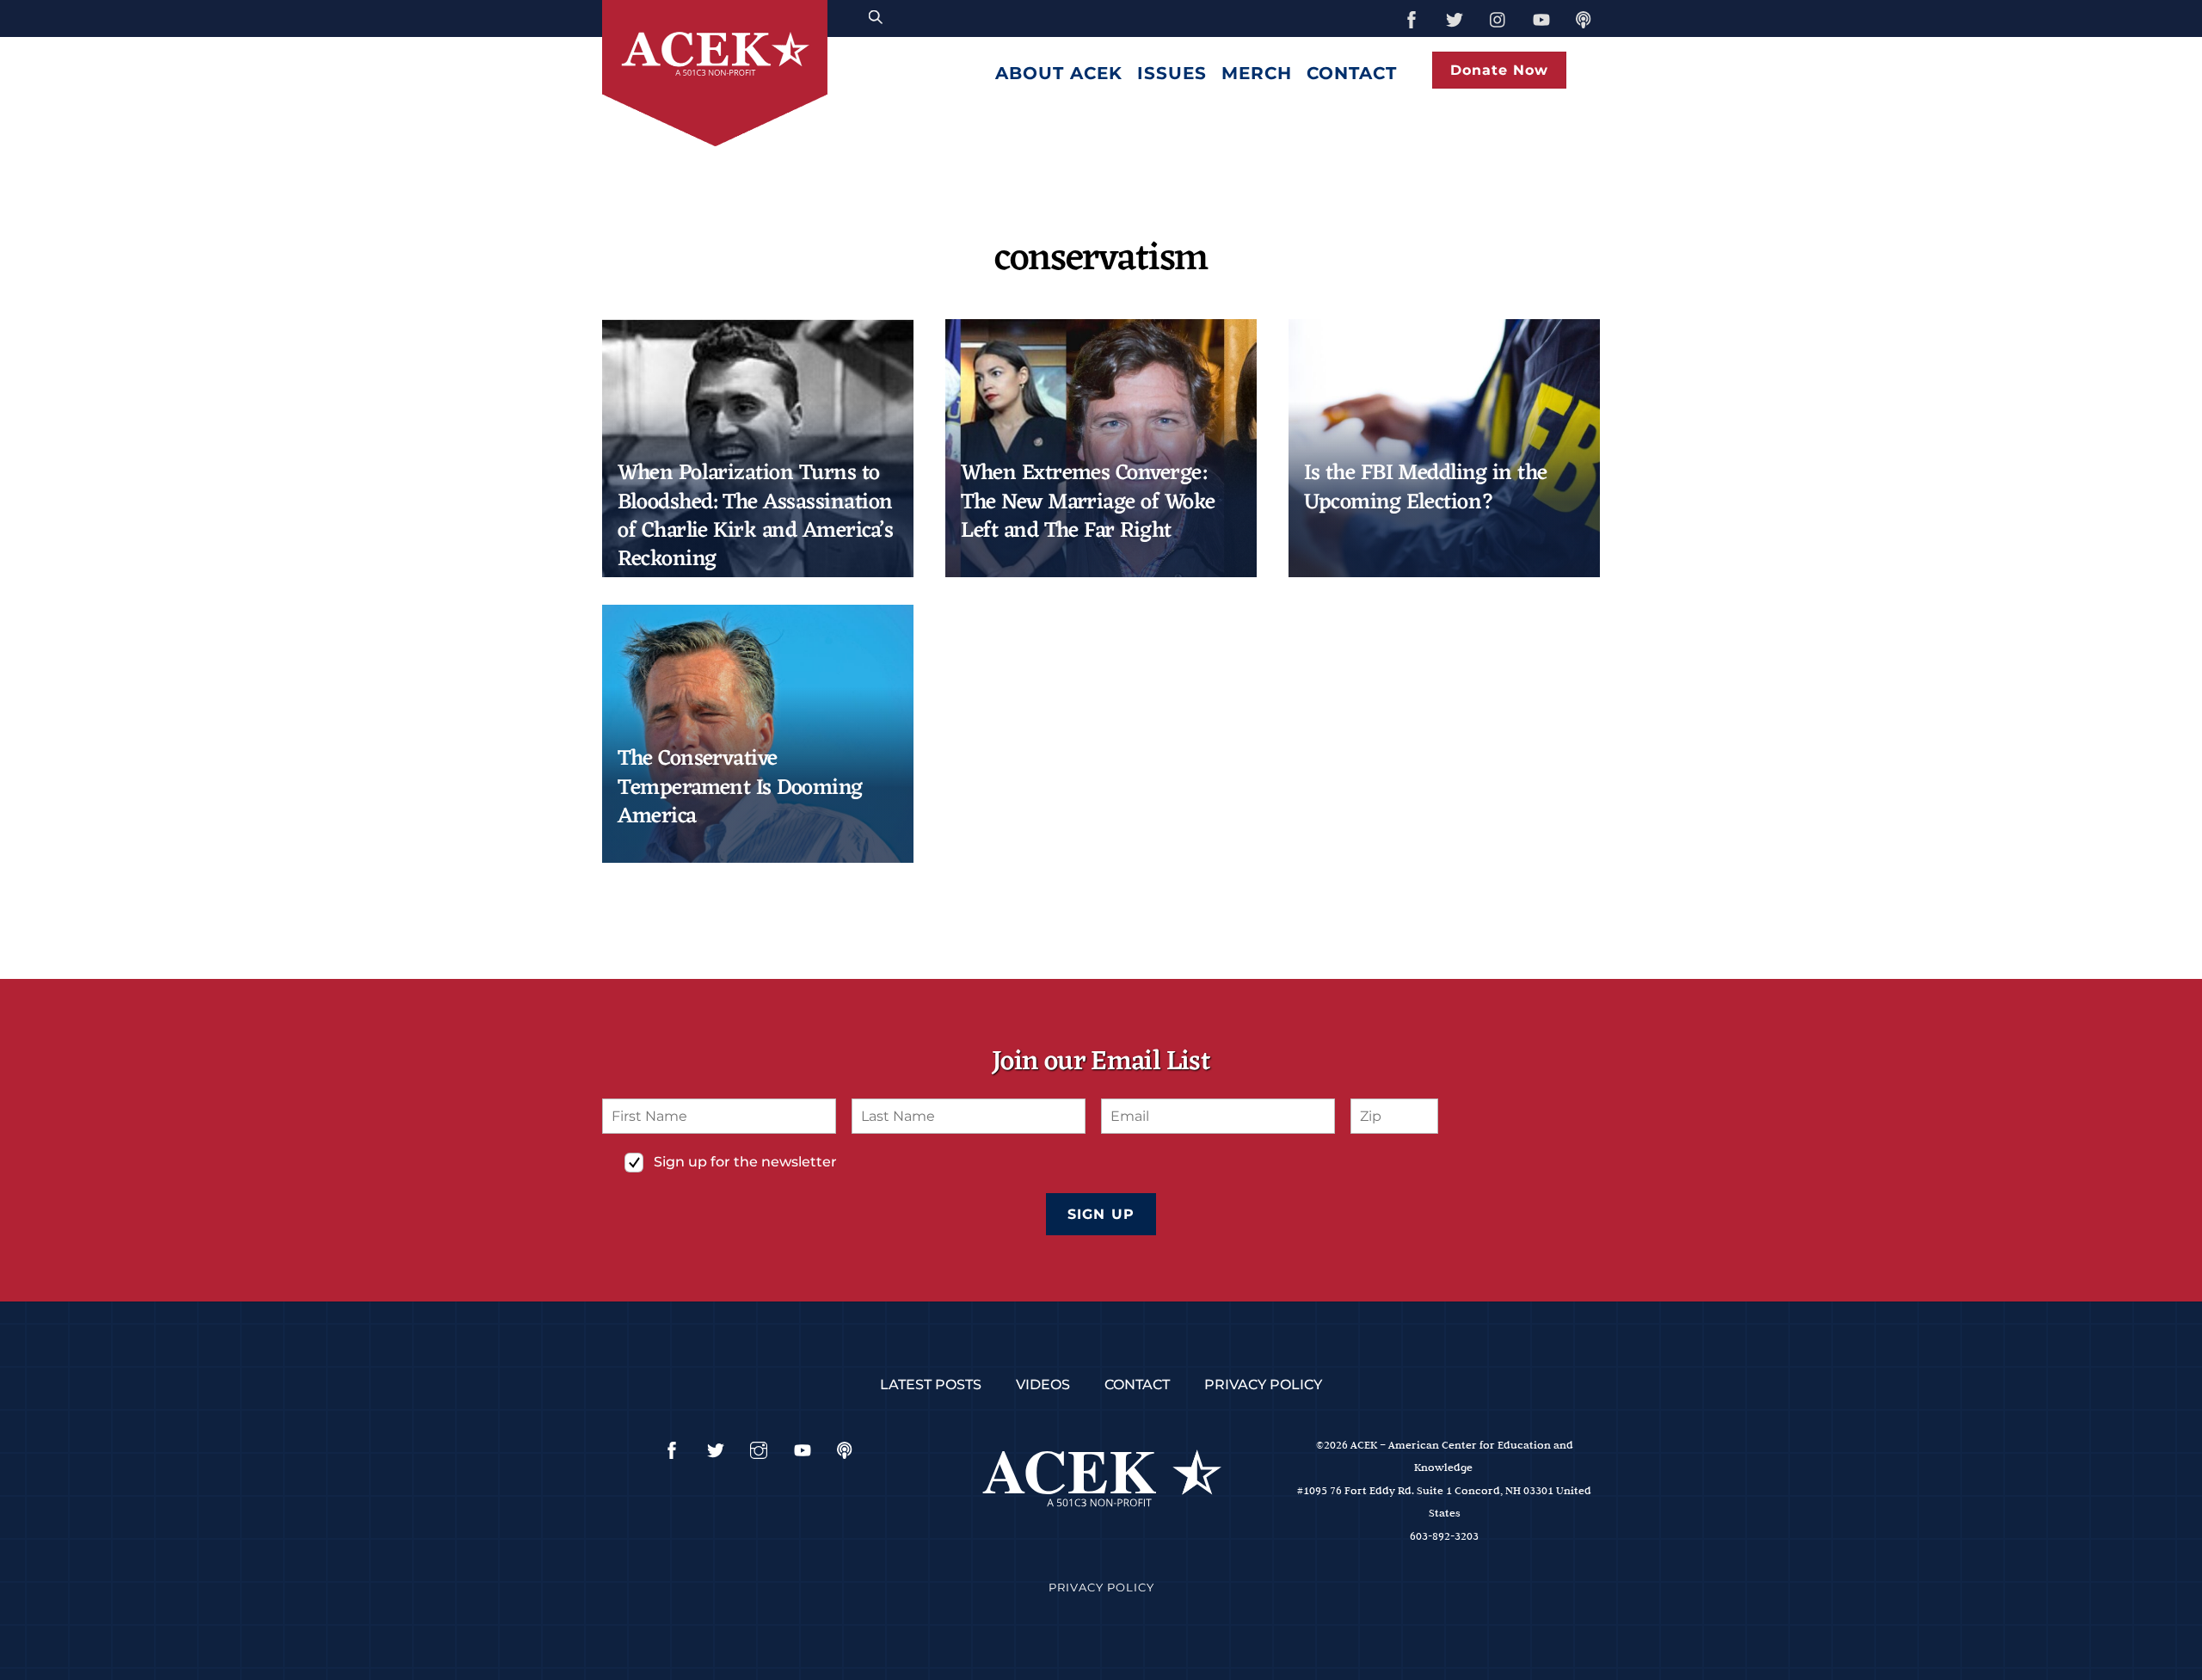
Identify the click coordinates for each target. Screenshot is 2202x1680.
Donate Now (1499, 70)
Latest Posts (931, 1385)
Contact (1352, 73)
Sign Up (1101, 1214)
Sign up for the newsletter (745, 1162)
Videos (1043, 1385)
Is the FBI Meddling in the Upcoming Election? (1426, 488)
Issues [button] (1172, 73)
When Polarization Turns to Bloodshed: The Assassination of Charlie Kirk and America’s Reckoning (755, 517)
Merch (1257, 73)
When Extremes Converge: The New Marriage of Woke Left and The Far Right (1088, 502)
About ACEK (1059, 73)
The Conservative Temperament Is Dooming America (740, 788)
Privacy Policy (1263, 1385)
